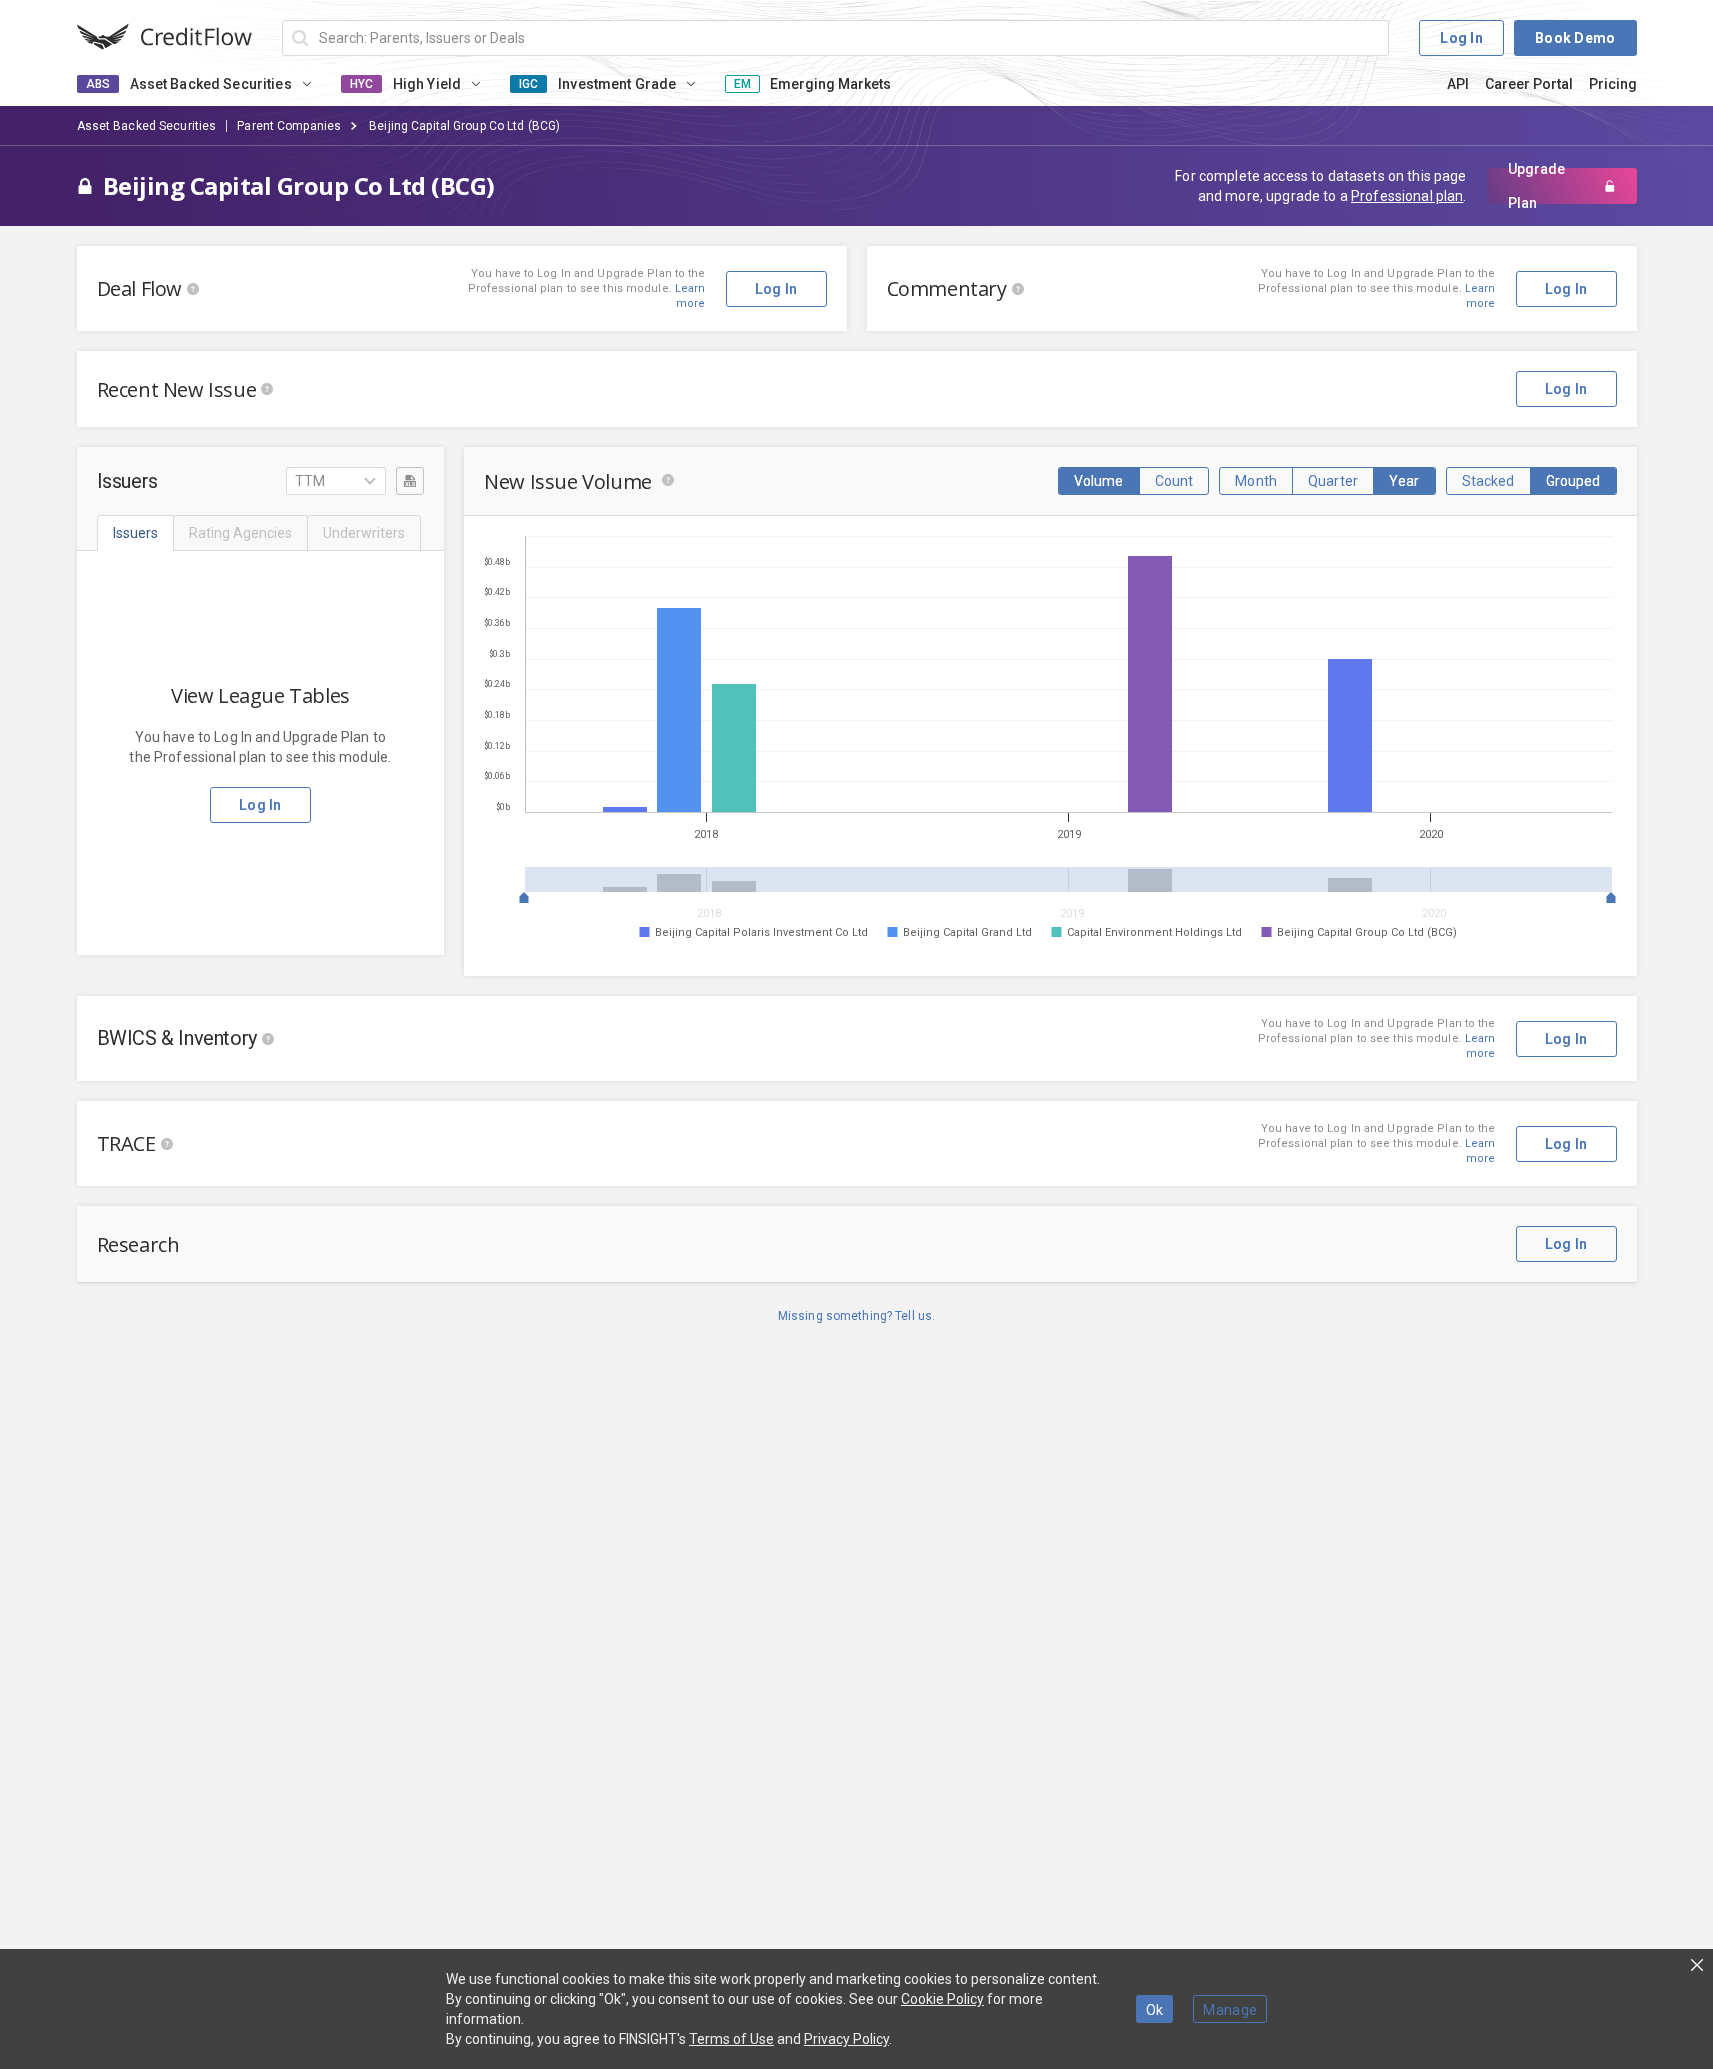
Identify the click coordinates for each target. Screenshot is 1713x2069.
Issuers (135, 533)
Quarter (1333, 481)
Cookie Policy (942, 1999)
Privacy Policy (846, 2039)
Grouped (1573, 481)
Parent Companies (289, 126)
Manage (1230, 2010)
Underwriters (364, 533)
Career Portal (1529, 84)
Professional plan (1407, 196)
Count (1174, 481)
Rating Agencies (240, 533)
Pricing (1613, 84)
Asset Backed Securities (147, 126)
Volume (1099, 481)
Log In (1461, 38)
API (1458, 84)
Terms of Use (731, 2039)
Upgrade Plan (1536, 186)
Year (1404, 481)
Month (1256, 481)
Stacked (1488, 481)
